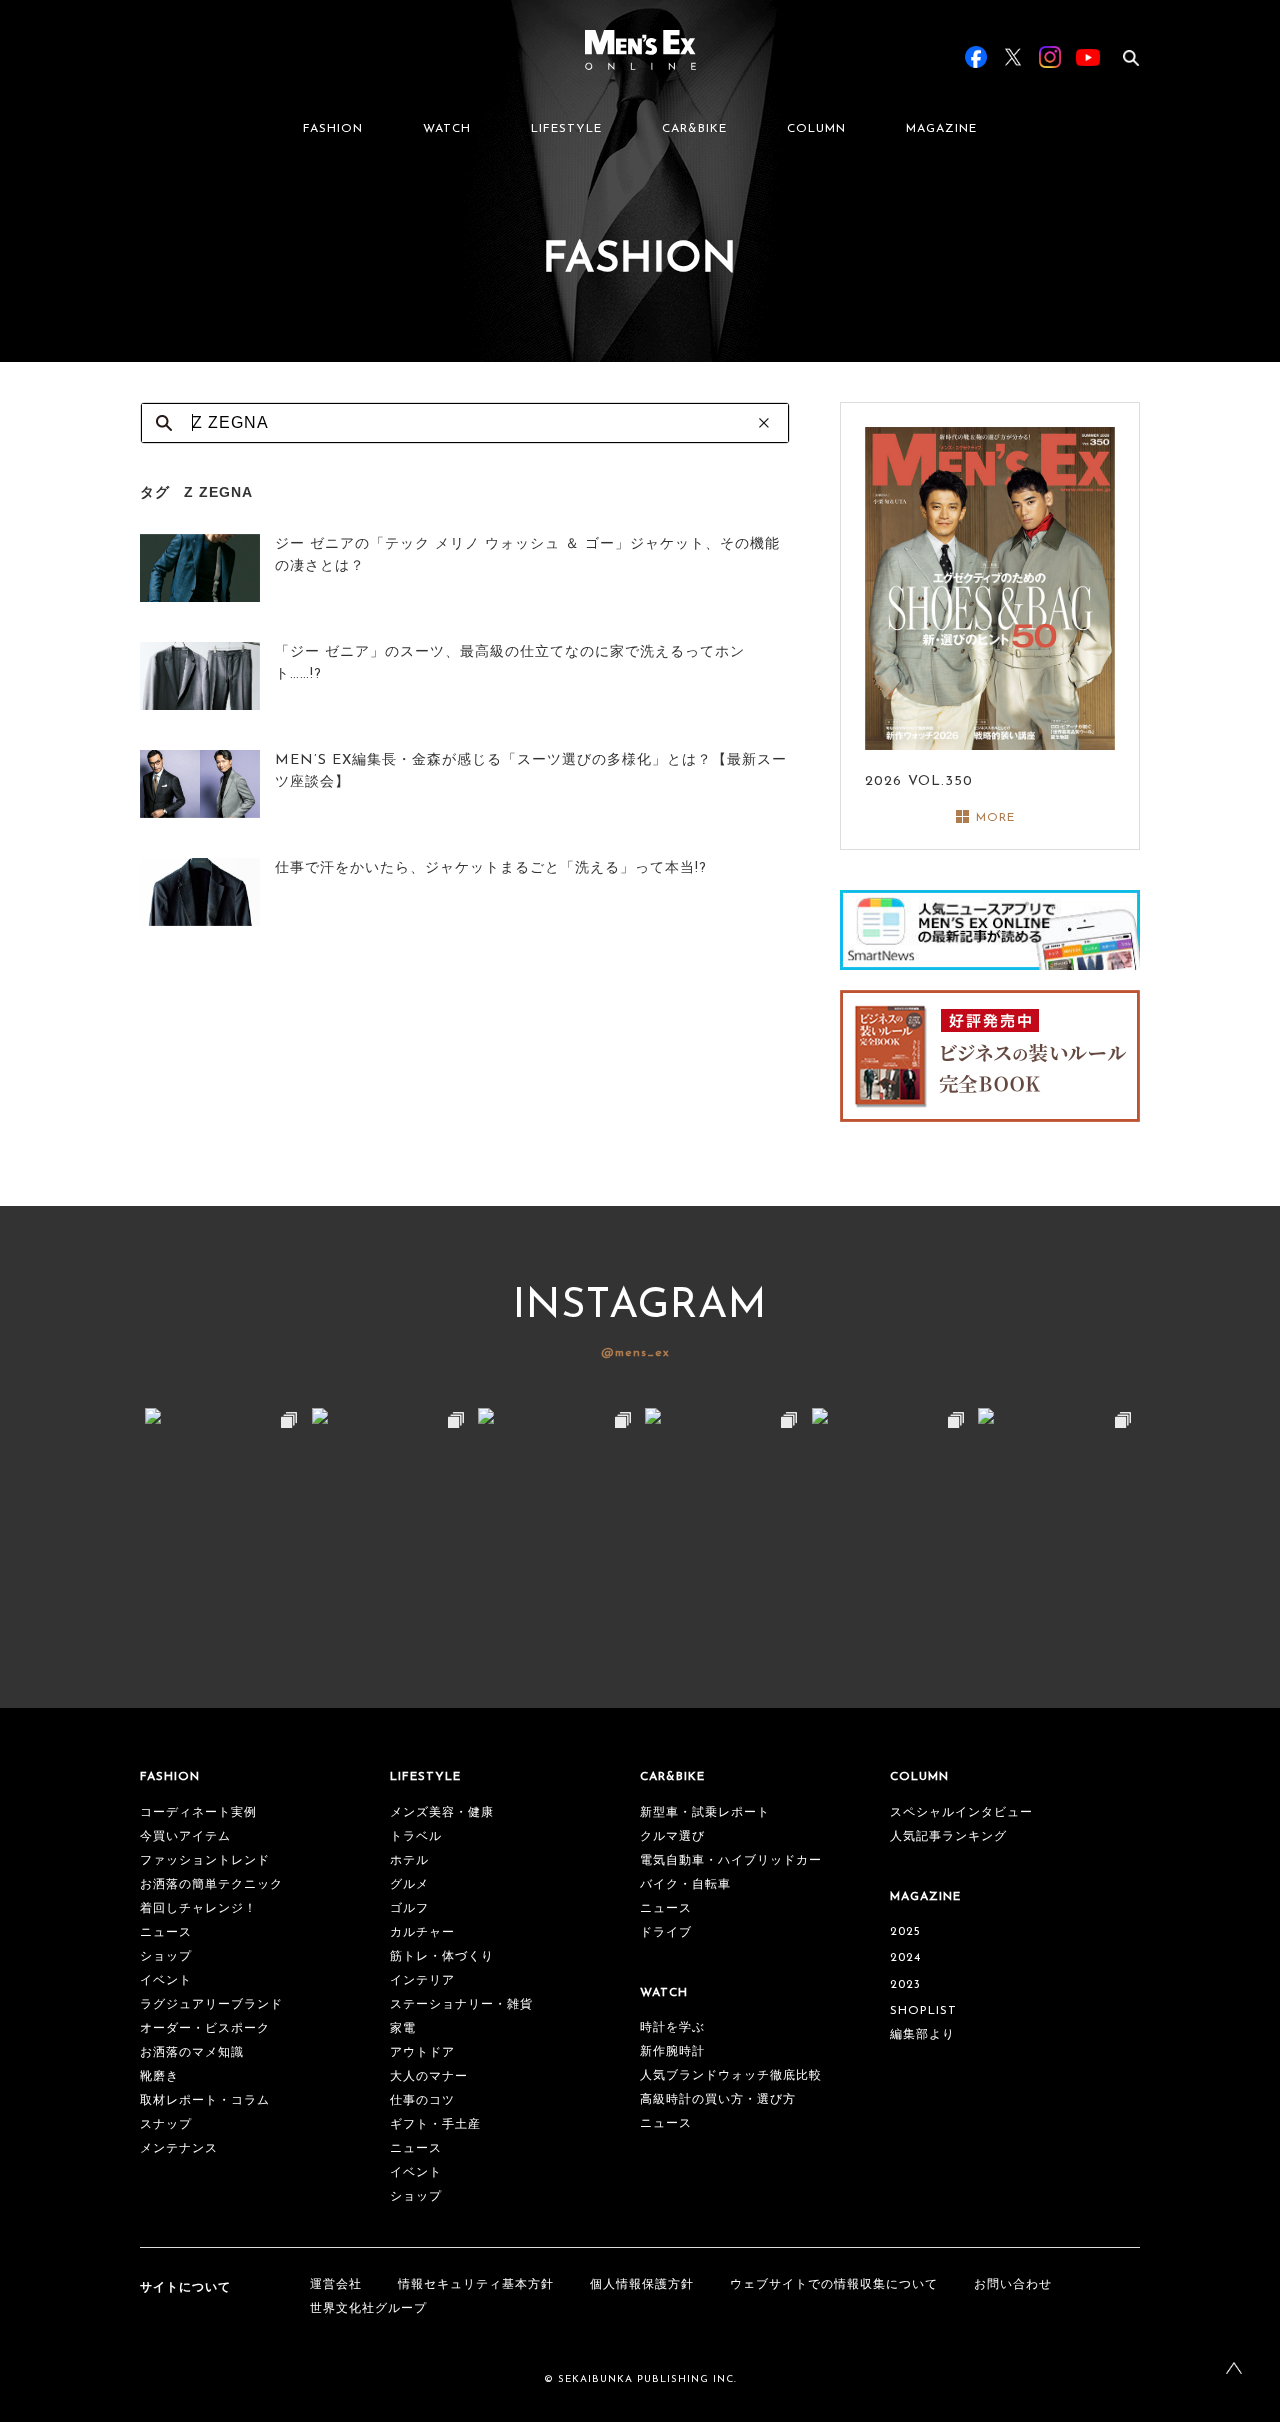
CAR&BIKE (694, 129)
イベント (166, 1981)
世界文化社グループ (368, 2309)
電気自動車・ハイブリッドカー (731, 1861)
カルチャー (422, 1933)
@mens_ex (635, 1353)
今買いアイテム (185, 1837)
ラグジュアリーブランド (211, 2005)
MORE (995, 818)
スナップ (166, 2125)
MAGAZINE (941, 129)
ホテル (409, 1861)
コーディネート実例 (198, 1813)
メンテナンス (179, 2149)
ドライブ (666, 1933)
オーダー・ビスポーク (205, 2029)
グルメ (409, 1885)
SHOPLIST (923, 2011)
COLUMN (816, 129)
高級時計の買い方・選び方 (718, 2100)
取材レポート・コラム (205, 2101)
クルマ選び (672, 1837)
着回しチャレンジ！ (198, 1909)
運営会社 (336, 2285)
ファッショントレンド (205, 1861)
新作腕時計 (672, 2052)
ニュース (166, 1933)
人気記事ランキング (948, 1837)
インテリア (422, 1981)
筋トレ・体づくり (442, 1957)
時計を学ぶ (672, 2028)
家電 (403, 2029)
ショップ (166, 1957)
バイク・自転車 (685, 1885)
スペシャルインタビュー (961, 1813)
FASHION (333, 129)
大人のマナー (429, 2077)
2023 (905, 1985)
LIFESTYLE (566, 129)
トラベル (416, 1837)
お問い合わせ (1013, 2285)
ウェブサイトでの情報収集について (834, 2285)
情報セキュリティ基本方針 (476, 2285)
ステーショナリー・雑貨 (461, 2005)
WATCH (447, 129)
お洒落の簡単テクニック (211, 1885)
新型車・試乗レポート (705, 1813)
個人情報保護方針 (642, 2285)
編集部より (922, 2035)
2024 (905, 1958)
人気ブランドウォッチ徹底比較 (731, 2076)
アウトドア (422, 2053)
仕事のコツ (422, 2101)
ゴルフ (409, 1909)
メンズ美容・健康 (442, 1813)
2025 (905, 1932)
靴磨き (159, 2077)
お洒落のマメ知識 (192, 2053)
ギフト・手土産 (435, 2125)
